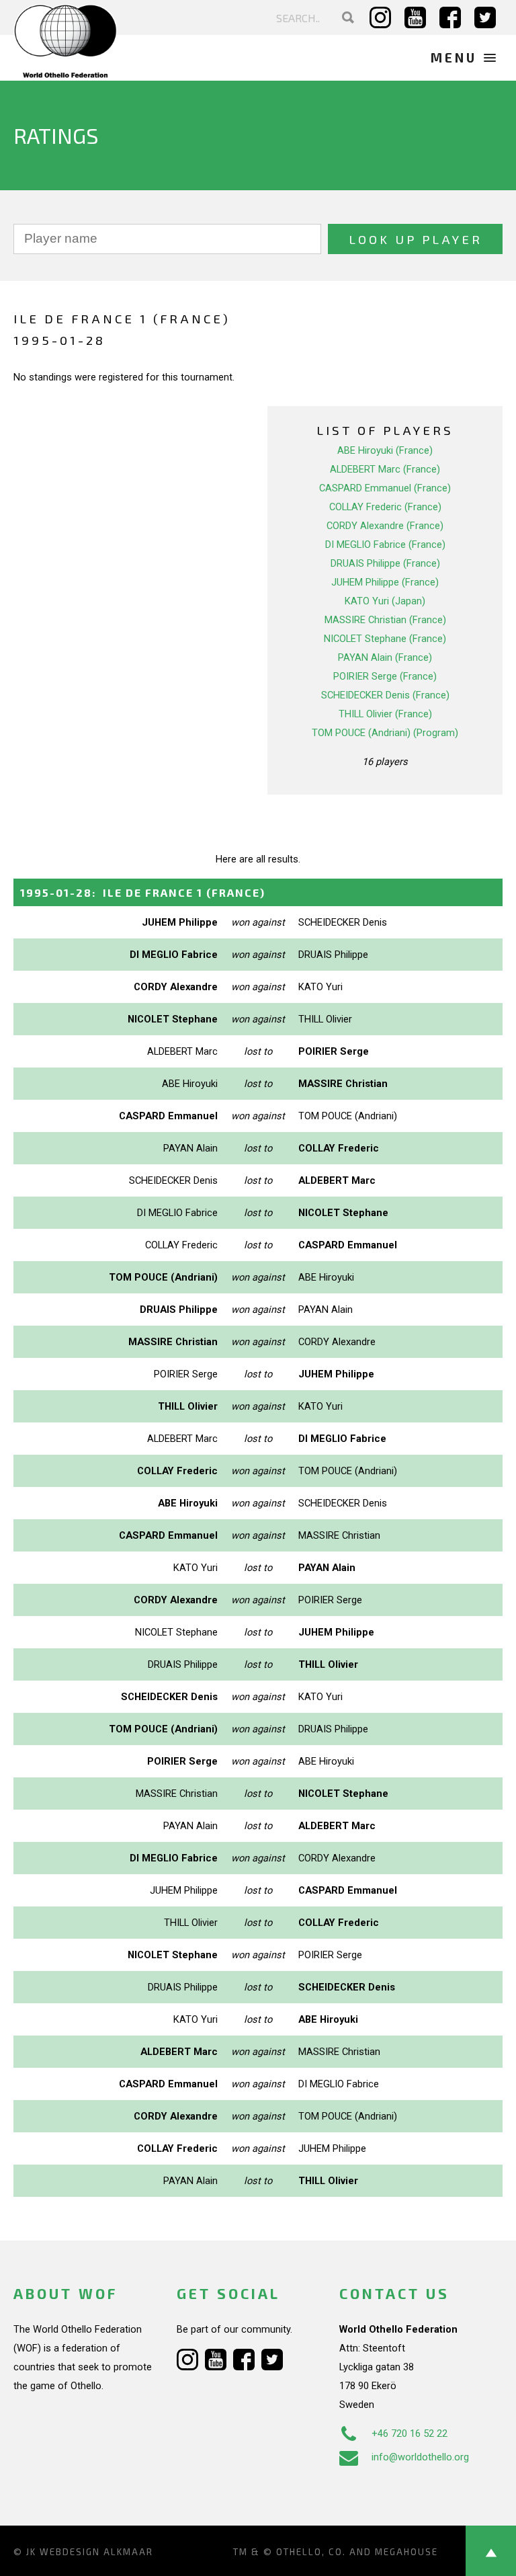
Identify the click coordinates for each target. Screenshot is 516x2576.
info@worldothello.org (420, 2457)
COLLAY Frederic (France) (385, 507)
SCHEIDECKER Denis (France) (385, 695)
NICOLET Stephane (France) (385, 639)
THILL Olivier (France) (385, 714)
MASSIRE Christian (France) (385, 620)
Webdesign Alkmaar (96, 2552)
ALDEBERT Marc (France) (385, 469)
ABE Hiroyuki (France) (385, 450)
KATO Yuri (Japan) (385, 601)
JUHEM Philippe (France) (385, 582)
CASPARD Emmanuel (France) (385, 488)
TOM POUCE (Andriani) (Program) (385, 733)
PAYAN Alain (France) (385, 657)
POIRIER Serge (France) (385, 676)
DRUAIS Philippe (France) (385, 563)
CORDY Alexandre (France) (385, 526)
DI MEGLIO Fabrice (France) (385, 545)
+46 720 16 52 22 (410, 2433)
